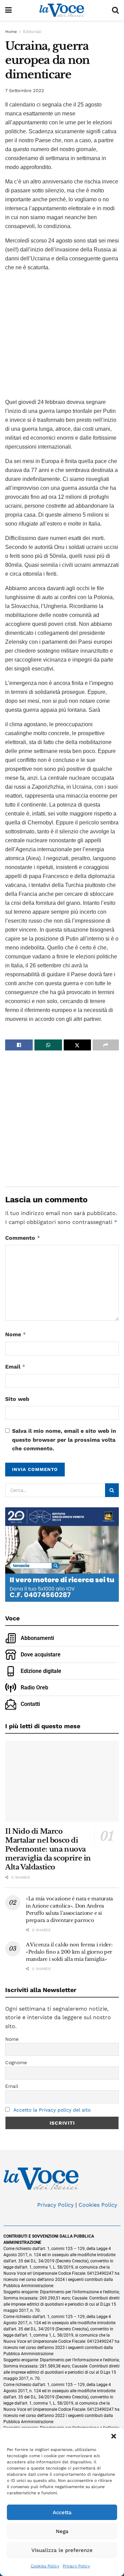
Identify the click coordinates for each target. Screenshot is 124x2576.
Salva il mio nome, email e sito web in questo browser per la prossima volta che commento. (64, 1440)
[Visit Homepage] (62, 10)
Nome (16, 1334)
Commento (23, 1238)
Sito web (17, 1399)
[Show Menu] (8, 10)
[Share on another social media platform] (106, 1045)
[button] (114, 2436)
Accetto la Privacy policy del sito (52, 2110)
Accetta (62, 2512)
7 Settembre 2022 (25, 91)
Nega (62, 2531)
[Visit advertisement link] (62, 334)
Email (15, 1367)
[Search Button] (115, 10)
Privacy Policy (76, 2566)
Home (11, 32)
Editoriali (32, 32)
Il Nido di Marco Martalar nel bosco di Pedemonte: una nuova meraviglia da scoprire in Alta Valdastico (48, 1849)
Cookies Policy (45, 2566)
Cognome (16, 2062)
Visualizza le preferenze (62, 2550)
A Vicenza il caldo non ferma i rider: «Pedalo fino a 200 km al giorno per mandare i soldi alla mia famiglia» (69, 1952)
